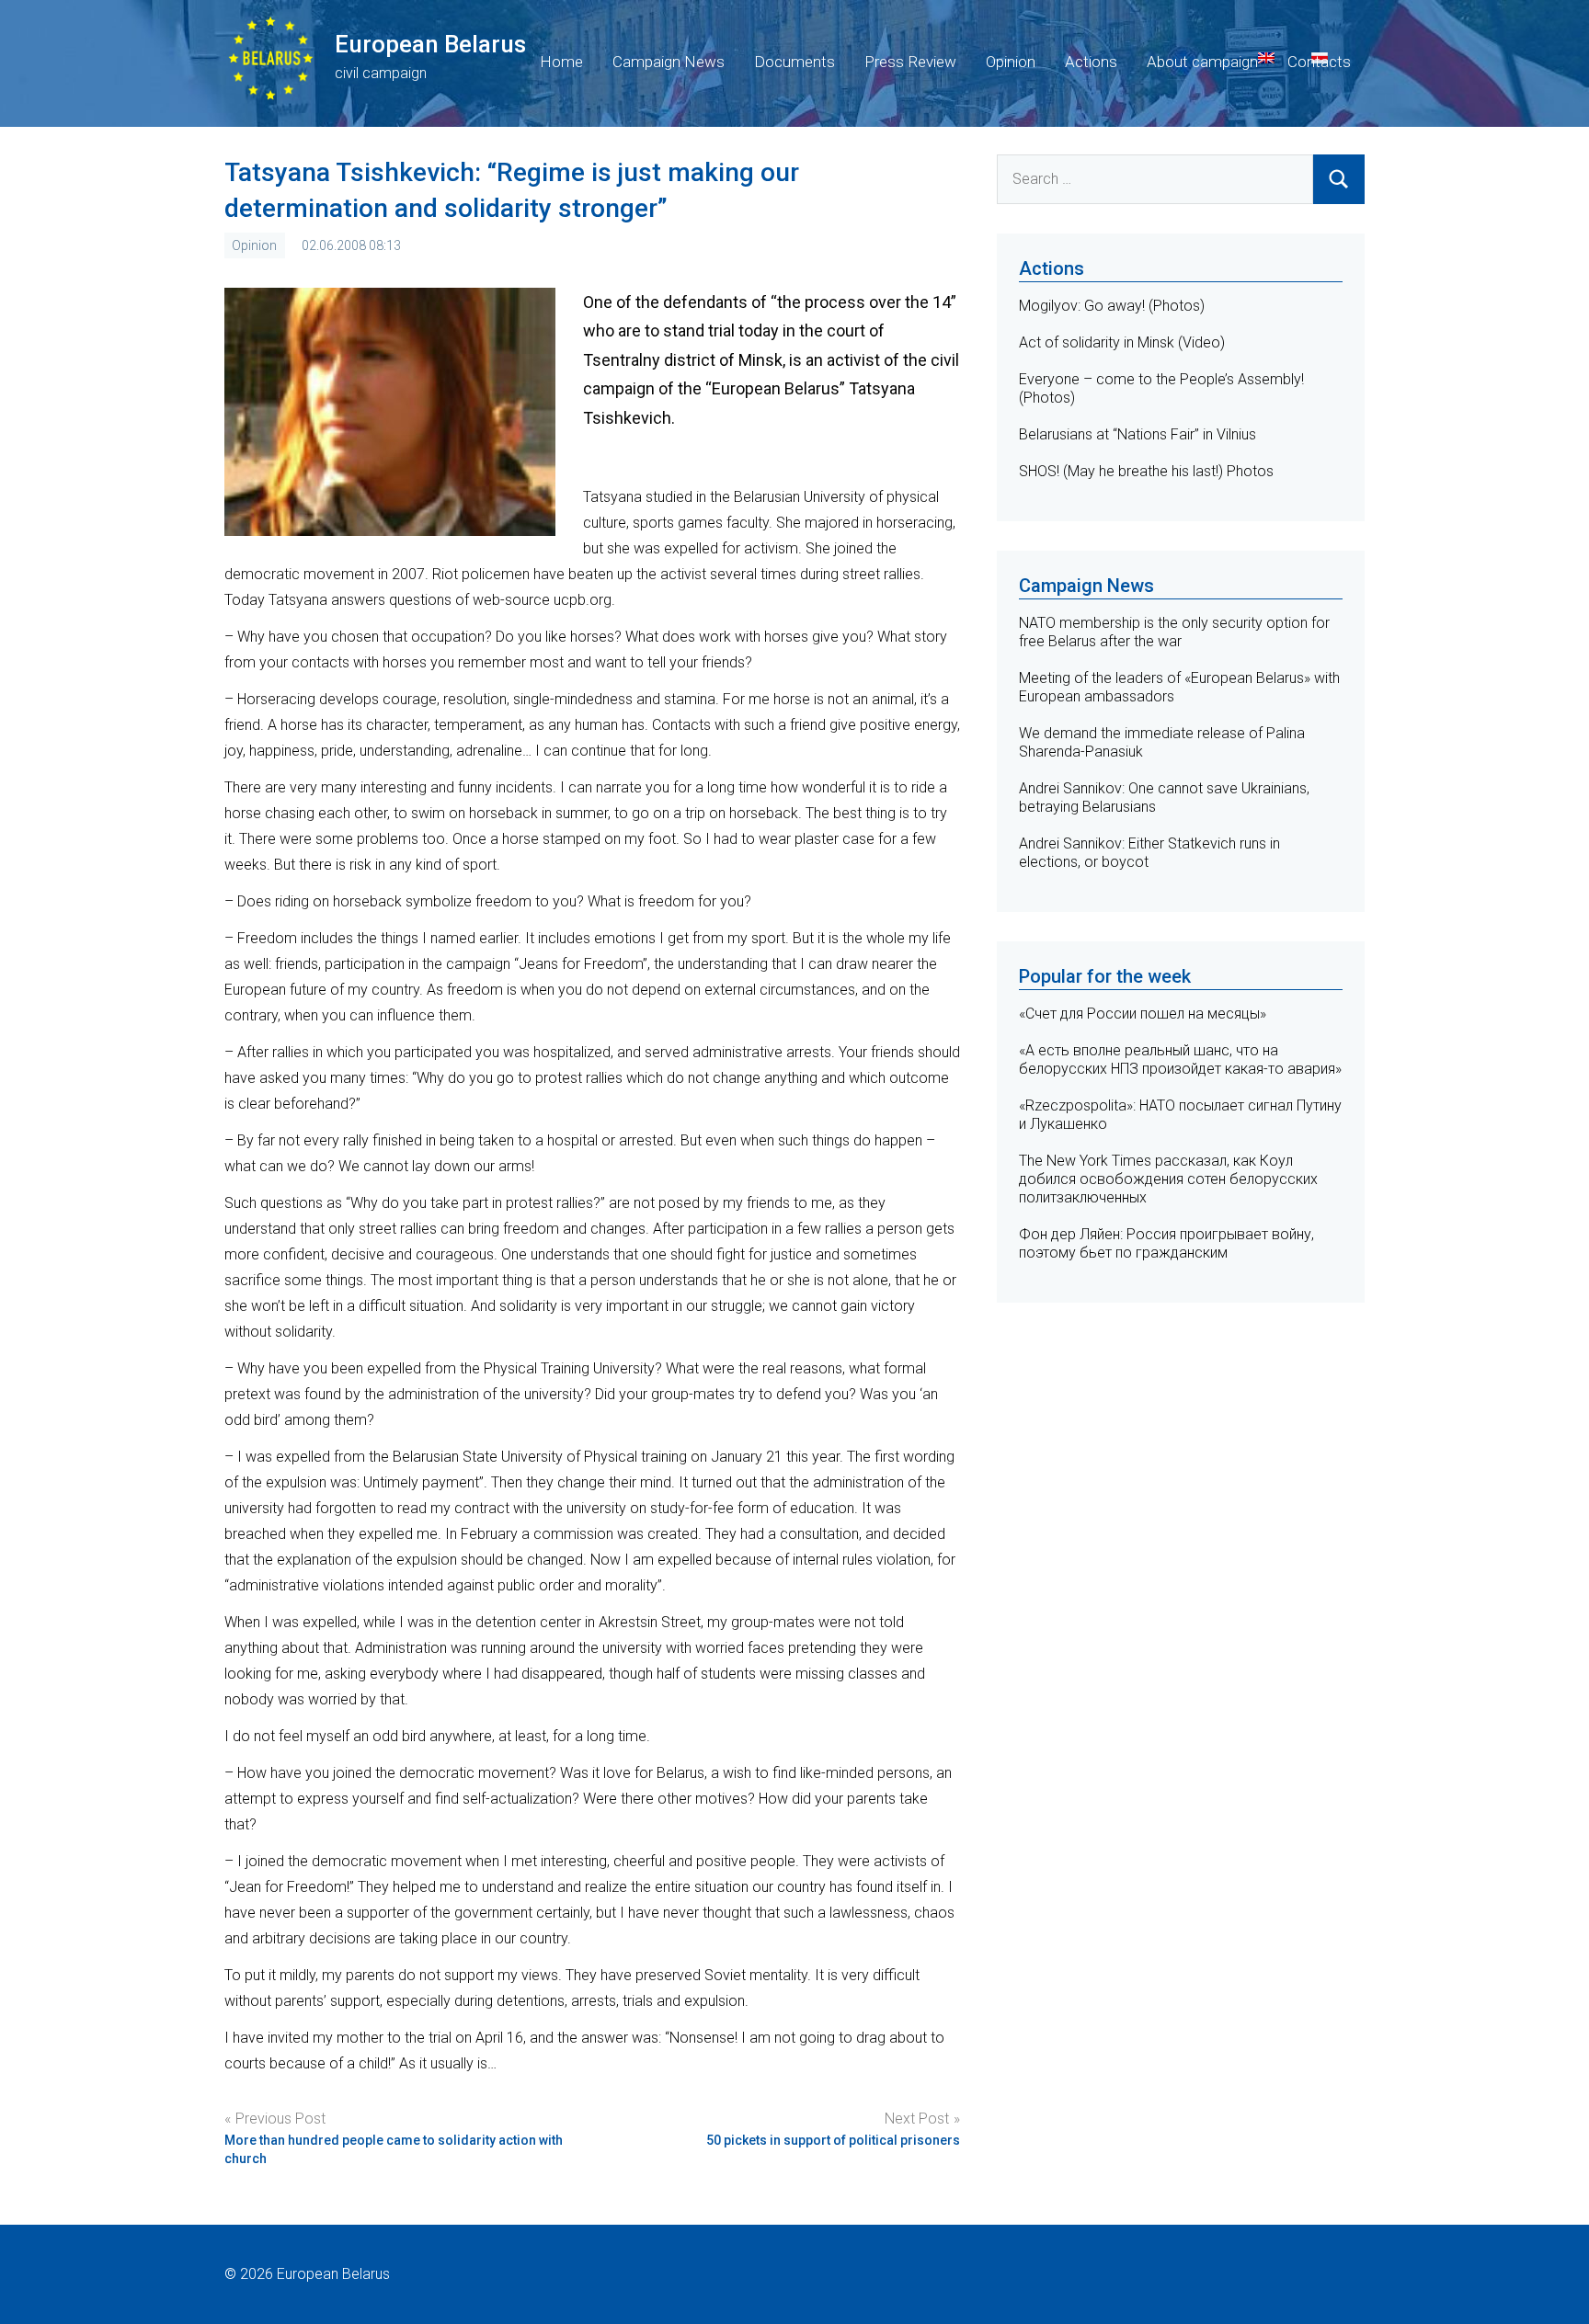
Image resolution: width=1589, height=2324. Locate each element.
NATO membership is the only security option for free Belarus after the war (1174, 632)
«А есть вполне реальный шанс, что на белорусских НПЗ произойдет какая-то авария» (1180, 1059)
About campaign (1202, 62)
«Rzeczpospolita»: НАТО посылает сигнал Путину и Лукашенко (1180, 1115)
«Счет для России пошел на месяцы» (1143, 1014)
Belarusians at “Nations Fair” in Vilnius (1137, 434)
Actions (1091, 62)
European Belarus (430, 44)
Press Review (910, 62)
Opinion (1011, 62)
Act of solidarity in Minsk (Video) (1122, 342)
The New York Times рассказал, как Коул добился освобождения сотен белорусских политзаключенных (1168, 1179)
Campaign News (669, 62)
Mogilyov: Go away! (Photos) (1112, 306)
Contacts (1319, 62)
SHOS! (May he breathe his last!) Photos (1146, 471)
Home (561, 62)
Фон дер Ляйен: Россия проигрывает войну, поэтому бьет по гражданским (1166, 1243)
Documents (794, 62)
